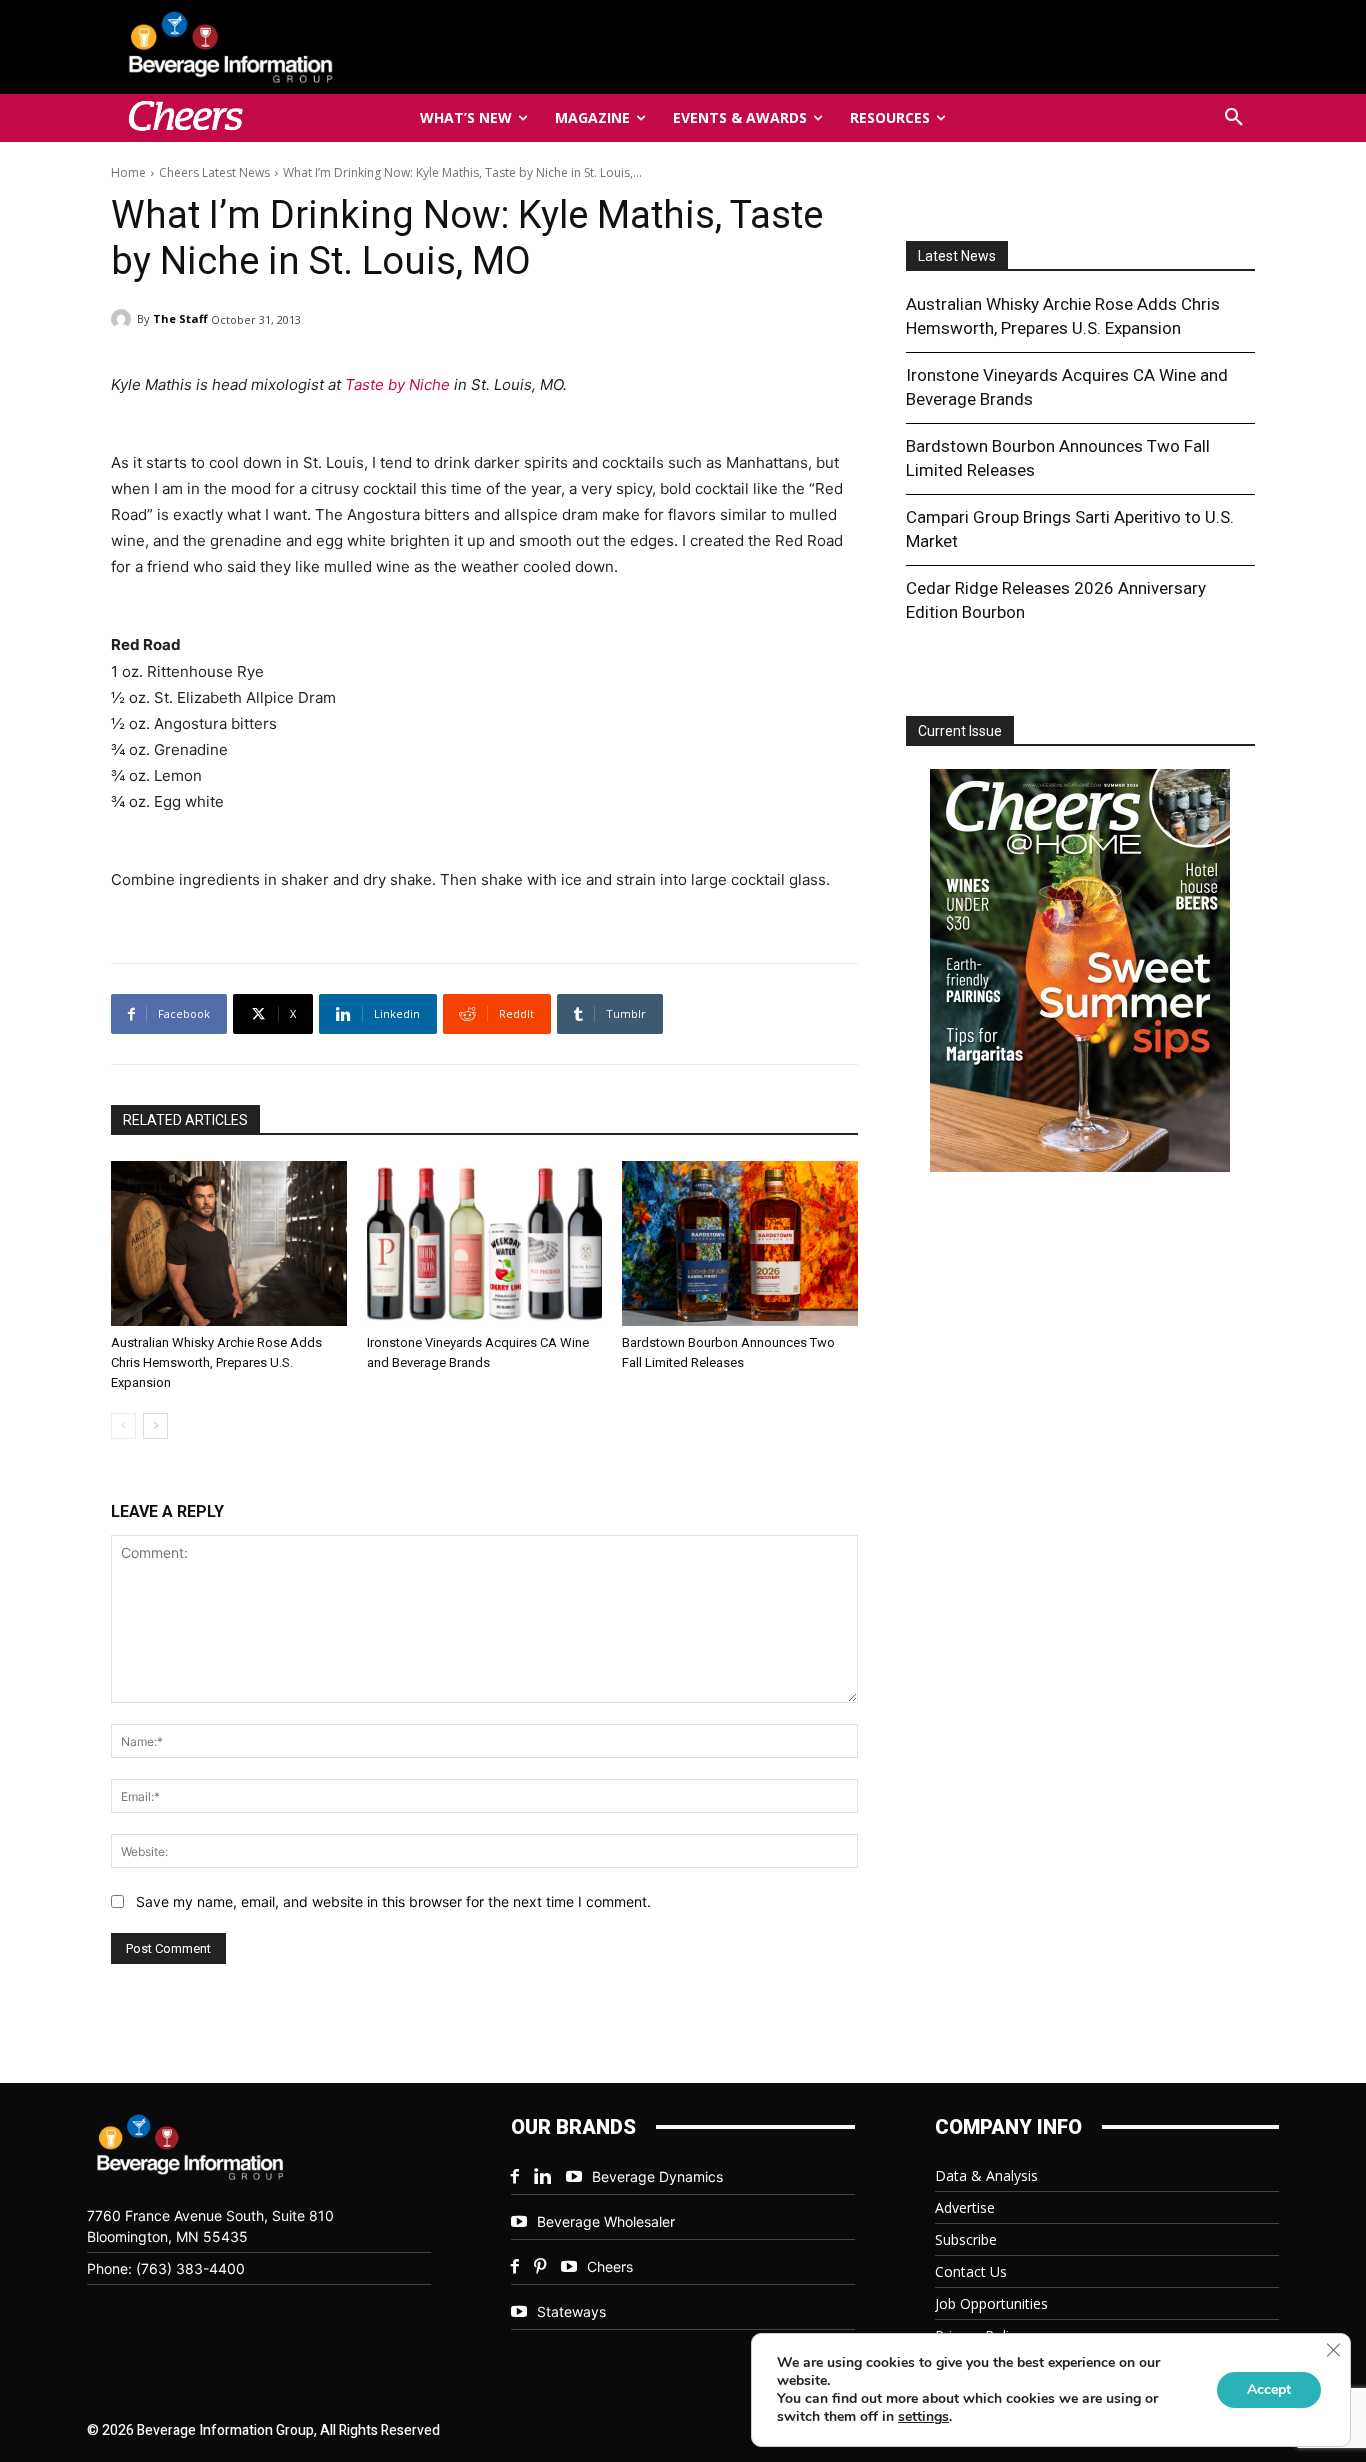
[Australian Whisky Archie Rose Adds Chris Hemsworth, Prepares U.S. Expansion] (229, 1243)
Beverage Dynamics (657, 2176)
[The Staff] (124, 319)
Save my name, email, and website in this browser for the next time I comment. (393, 1901)
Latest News (957, 256)
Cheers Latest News (214, 172)
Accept (1269, 2389)
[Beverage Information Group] (297, 47)
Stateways (571, 2311)
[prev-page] (123, 1426)
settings (923, 2417)
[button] (1234, 118)
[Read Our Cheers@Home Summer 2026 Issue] (1080, 973)
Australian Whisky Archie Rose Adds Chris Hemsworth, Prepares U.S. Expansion (216, 1362)
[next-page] (155, 1426)
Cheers (610, 2266)
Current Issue (960, 731)
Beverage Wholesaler (606, 2221)
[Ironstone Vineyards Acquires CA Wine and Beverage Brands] (485, 1243)
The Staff (180, 318)
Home (128, 172)
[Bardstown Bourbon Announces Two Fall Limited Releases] (740, 1243)
